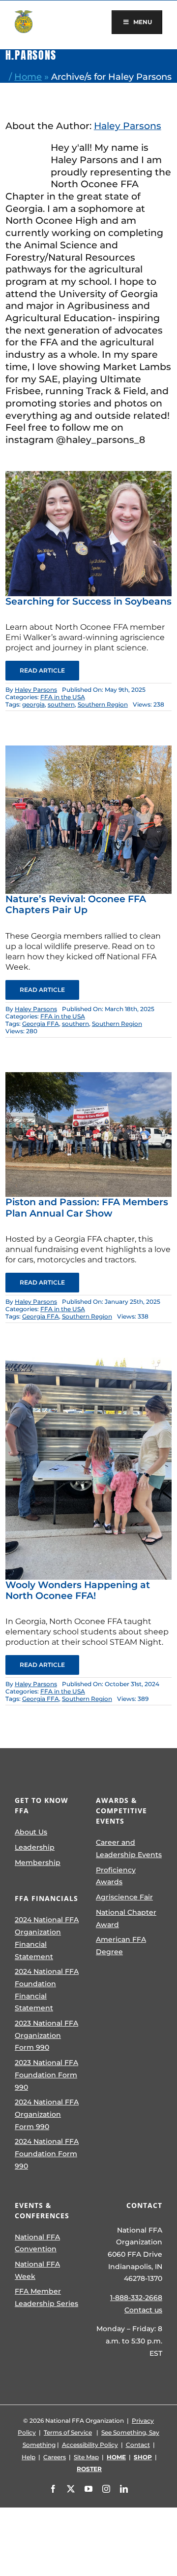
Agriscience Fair (124, 1897)
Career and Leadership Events (129, 1848)
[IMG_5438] (88, 1077)
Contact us (143, 2310)
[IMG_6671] (88, 750)
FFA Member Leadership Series (46, 2297)
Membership (38, 1863)
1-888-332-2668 (136, 2298)
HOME (116, 2457)
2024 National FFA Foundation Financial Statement (47, 1990)
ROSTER (89, 2469)
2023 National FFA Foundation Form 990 (46, 2075)
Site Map (86, 2457)
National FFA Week (37, 2270)
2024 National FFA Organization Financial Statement (47, 1938)
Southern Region (103, 704)
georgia (33, 704)
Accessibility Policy (90, 2445)
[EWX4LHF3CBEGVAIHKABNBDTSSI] (88, 476)
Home (28, 77)
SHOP (143, 2457)
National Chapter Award (126, 1918)
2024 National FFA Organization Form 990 (47, 2114)
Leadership (35, 1847)
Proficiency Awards (116, 1876)
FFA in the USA (63, 697)
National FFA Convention (37, 2243)
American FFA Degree (121, 1946)
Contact (138, 2445)
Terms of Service (68, 2432)
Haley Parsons (128, 126)
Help (29, 2457)
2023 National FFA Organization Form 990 (46, 2035)
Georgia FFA (41, 1024)
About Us (31, 1832)
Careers (55, 2457)
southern (61, 704)
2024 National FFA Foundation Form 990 (47, 2153)
